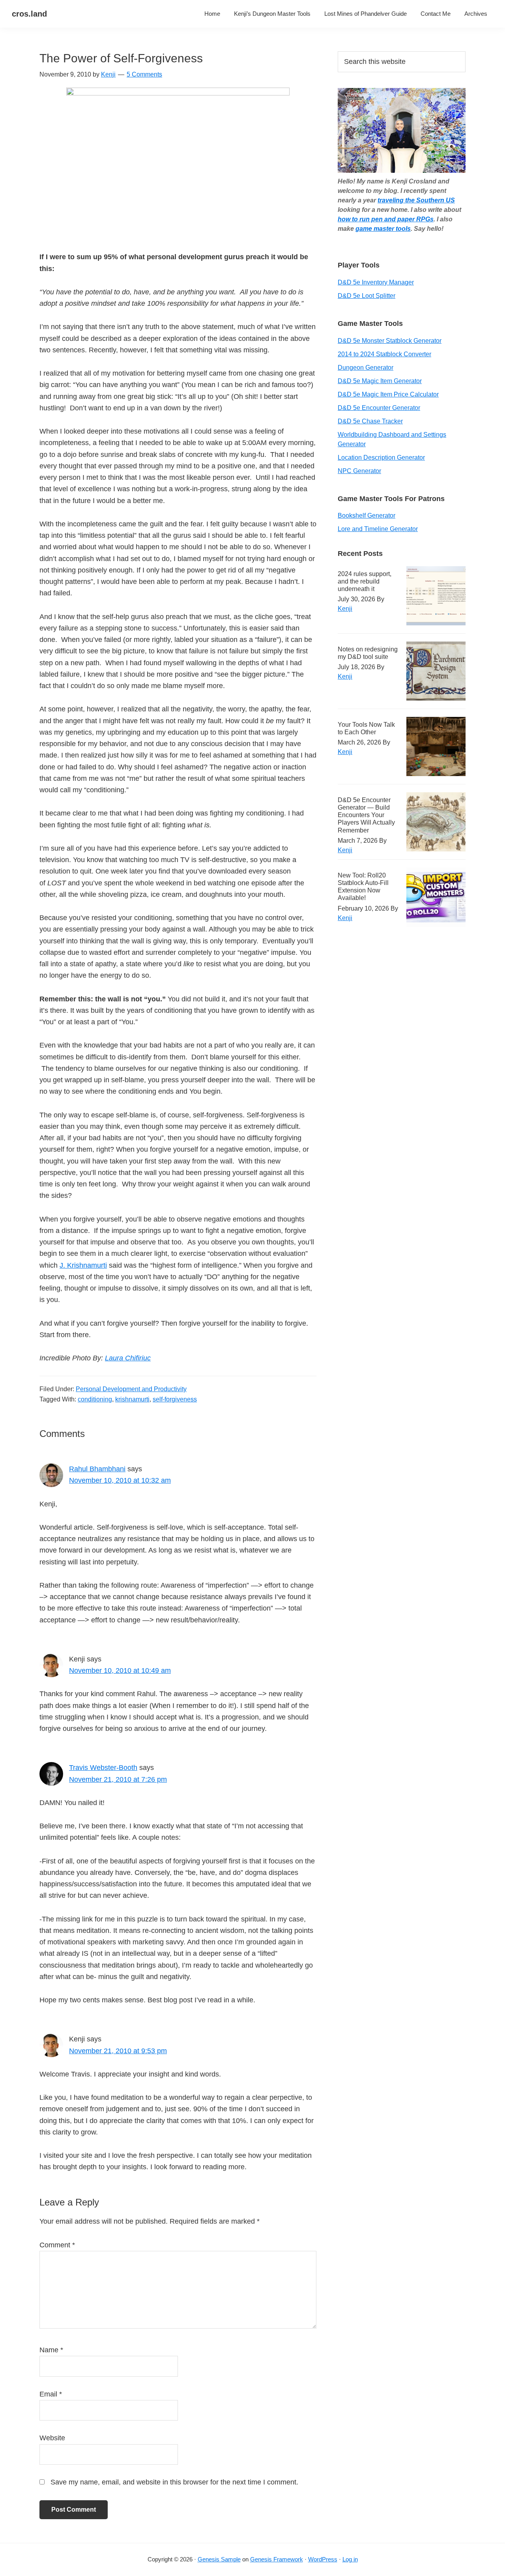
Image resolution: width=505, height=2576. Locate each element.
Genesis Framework (277, 2559)
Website (52, 2438)
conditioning (95, 1399)
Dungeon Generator (366, 368)
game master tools (383, 229)
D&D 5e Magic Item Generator (380, 381)
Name (51, 2350)
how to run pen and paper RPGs (386, 219)
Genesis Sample (219, 2559)
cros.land (29, 14)
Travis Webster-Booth (103, 1768)
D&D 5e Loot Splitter (367, 296)
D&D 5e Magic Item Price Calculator (388, 394)
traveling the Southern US (416, 200)
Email (51, 2394)
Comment (57, 2245)
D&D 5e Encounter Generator (379, 408)
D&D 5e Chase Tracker (370, 421)
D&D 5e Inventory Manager (376, 282)
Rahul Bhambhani (97, 1469)
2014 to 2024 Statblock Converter (384, 354)
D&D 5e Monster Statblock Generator (390, 341)
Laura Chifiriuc (128, 1358)
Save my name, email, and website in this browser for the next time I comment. (174, 2482)
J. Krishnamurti (83, 1265)
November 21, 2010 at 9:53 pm (118, 2051)
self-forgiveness (175, 1399)
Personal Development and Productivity (131, 1389)
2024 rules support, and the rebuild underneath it (365, 581)
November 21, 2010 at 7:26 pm (118, 1779)
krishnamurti (132, 1399)
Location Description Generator (381, 457)
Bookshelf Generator (367, 515)
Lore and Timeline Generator (378, 529)
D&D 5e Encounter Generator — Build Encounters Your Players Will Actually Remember (366, 815)
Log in (350, 2559)
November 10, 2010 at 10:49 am (120, 1671)
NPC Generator (359, 471)
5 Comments (144, 74)
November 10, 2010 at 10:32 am (120, 1480)
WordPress (323, 2559)
